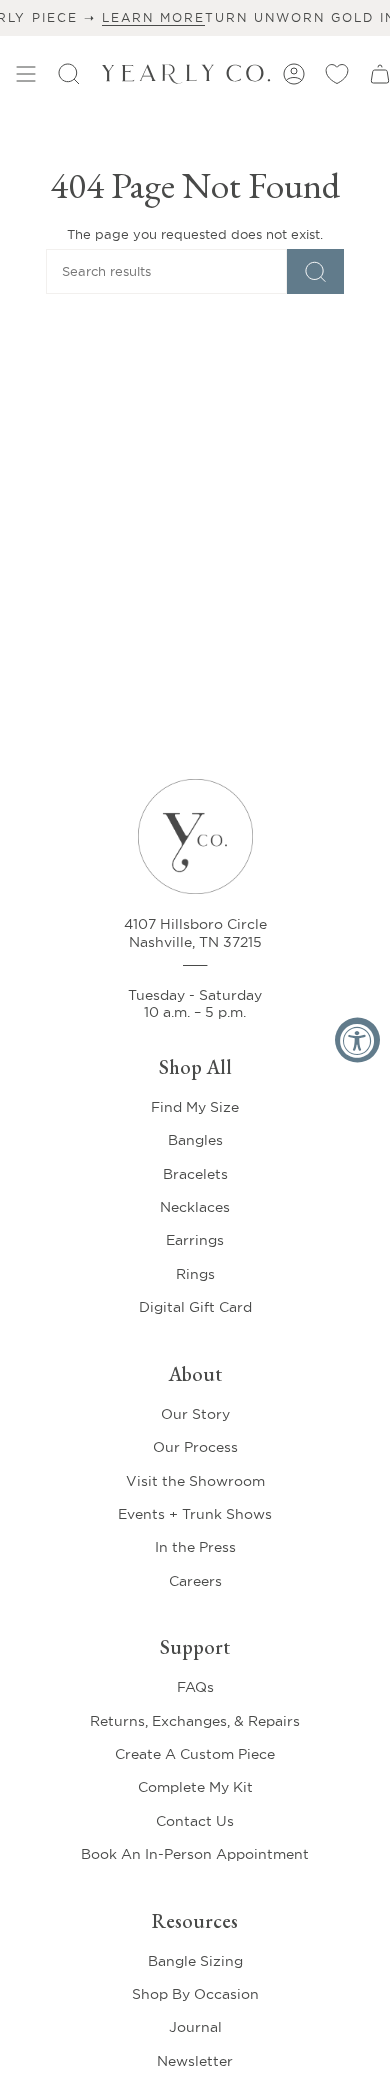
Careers (195, 1581)
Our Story (195, 1414)
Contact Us (195, 1821)
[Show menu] (26, 74)
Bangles (195, 1140)
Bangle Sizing (195, 1961)
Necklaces (195, 1207)
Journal (195, 2027)
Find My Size (195, 1107)
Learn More (124, 17)
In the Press (195, 1547)
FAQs (195, 1687)
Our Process (195, 1447)
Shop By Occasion (195, 1994)
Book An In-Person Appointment (195, 1854)
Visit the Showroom (195, 1481)
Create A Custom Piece (195, 1754)
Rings (195, 1274)
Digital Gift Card (195, 1307)
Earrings (195, 1240)
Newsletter (195, 2061)
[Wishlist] (337, 74)
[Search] (315, 271)
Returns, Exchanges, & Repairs (195, 1721)
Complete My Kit (195, 1787)
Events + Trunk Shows (195, 1514)
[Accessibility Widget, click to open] (357, 1039)
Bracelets (195, 1174)
